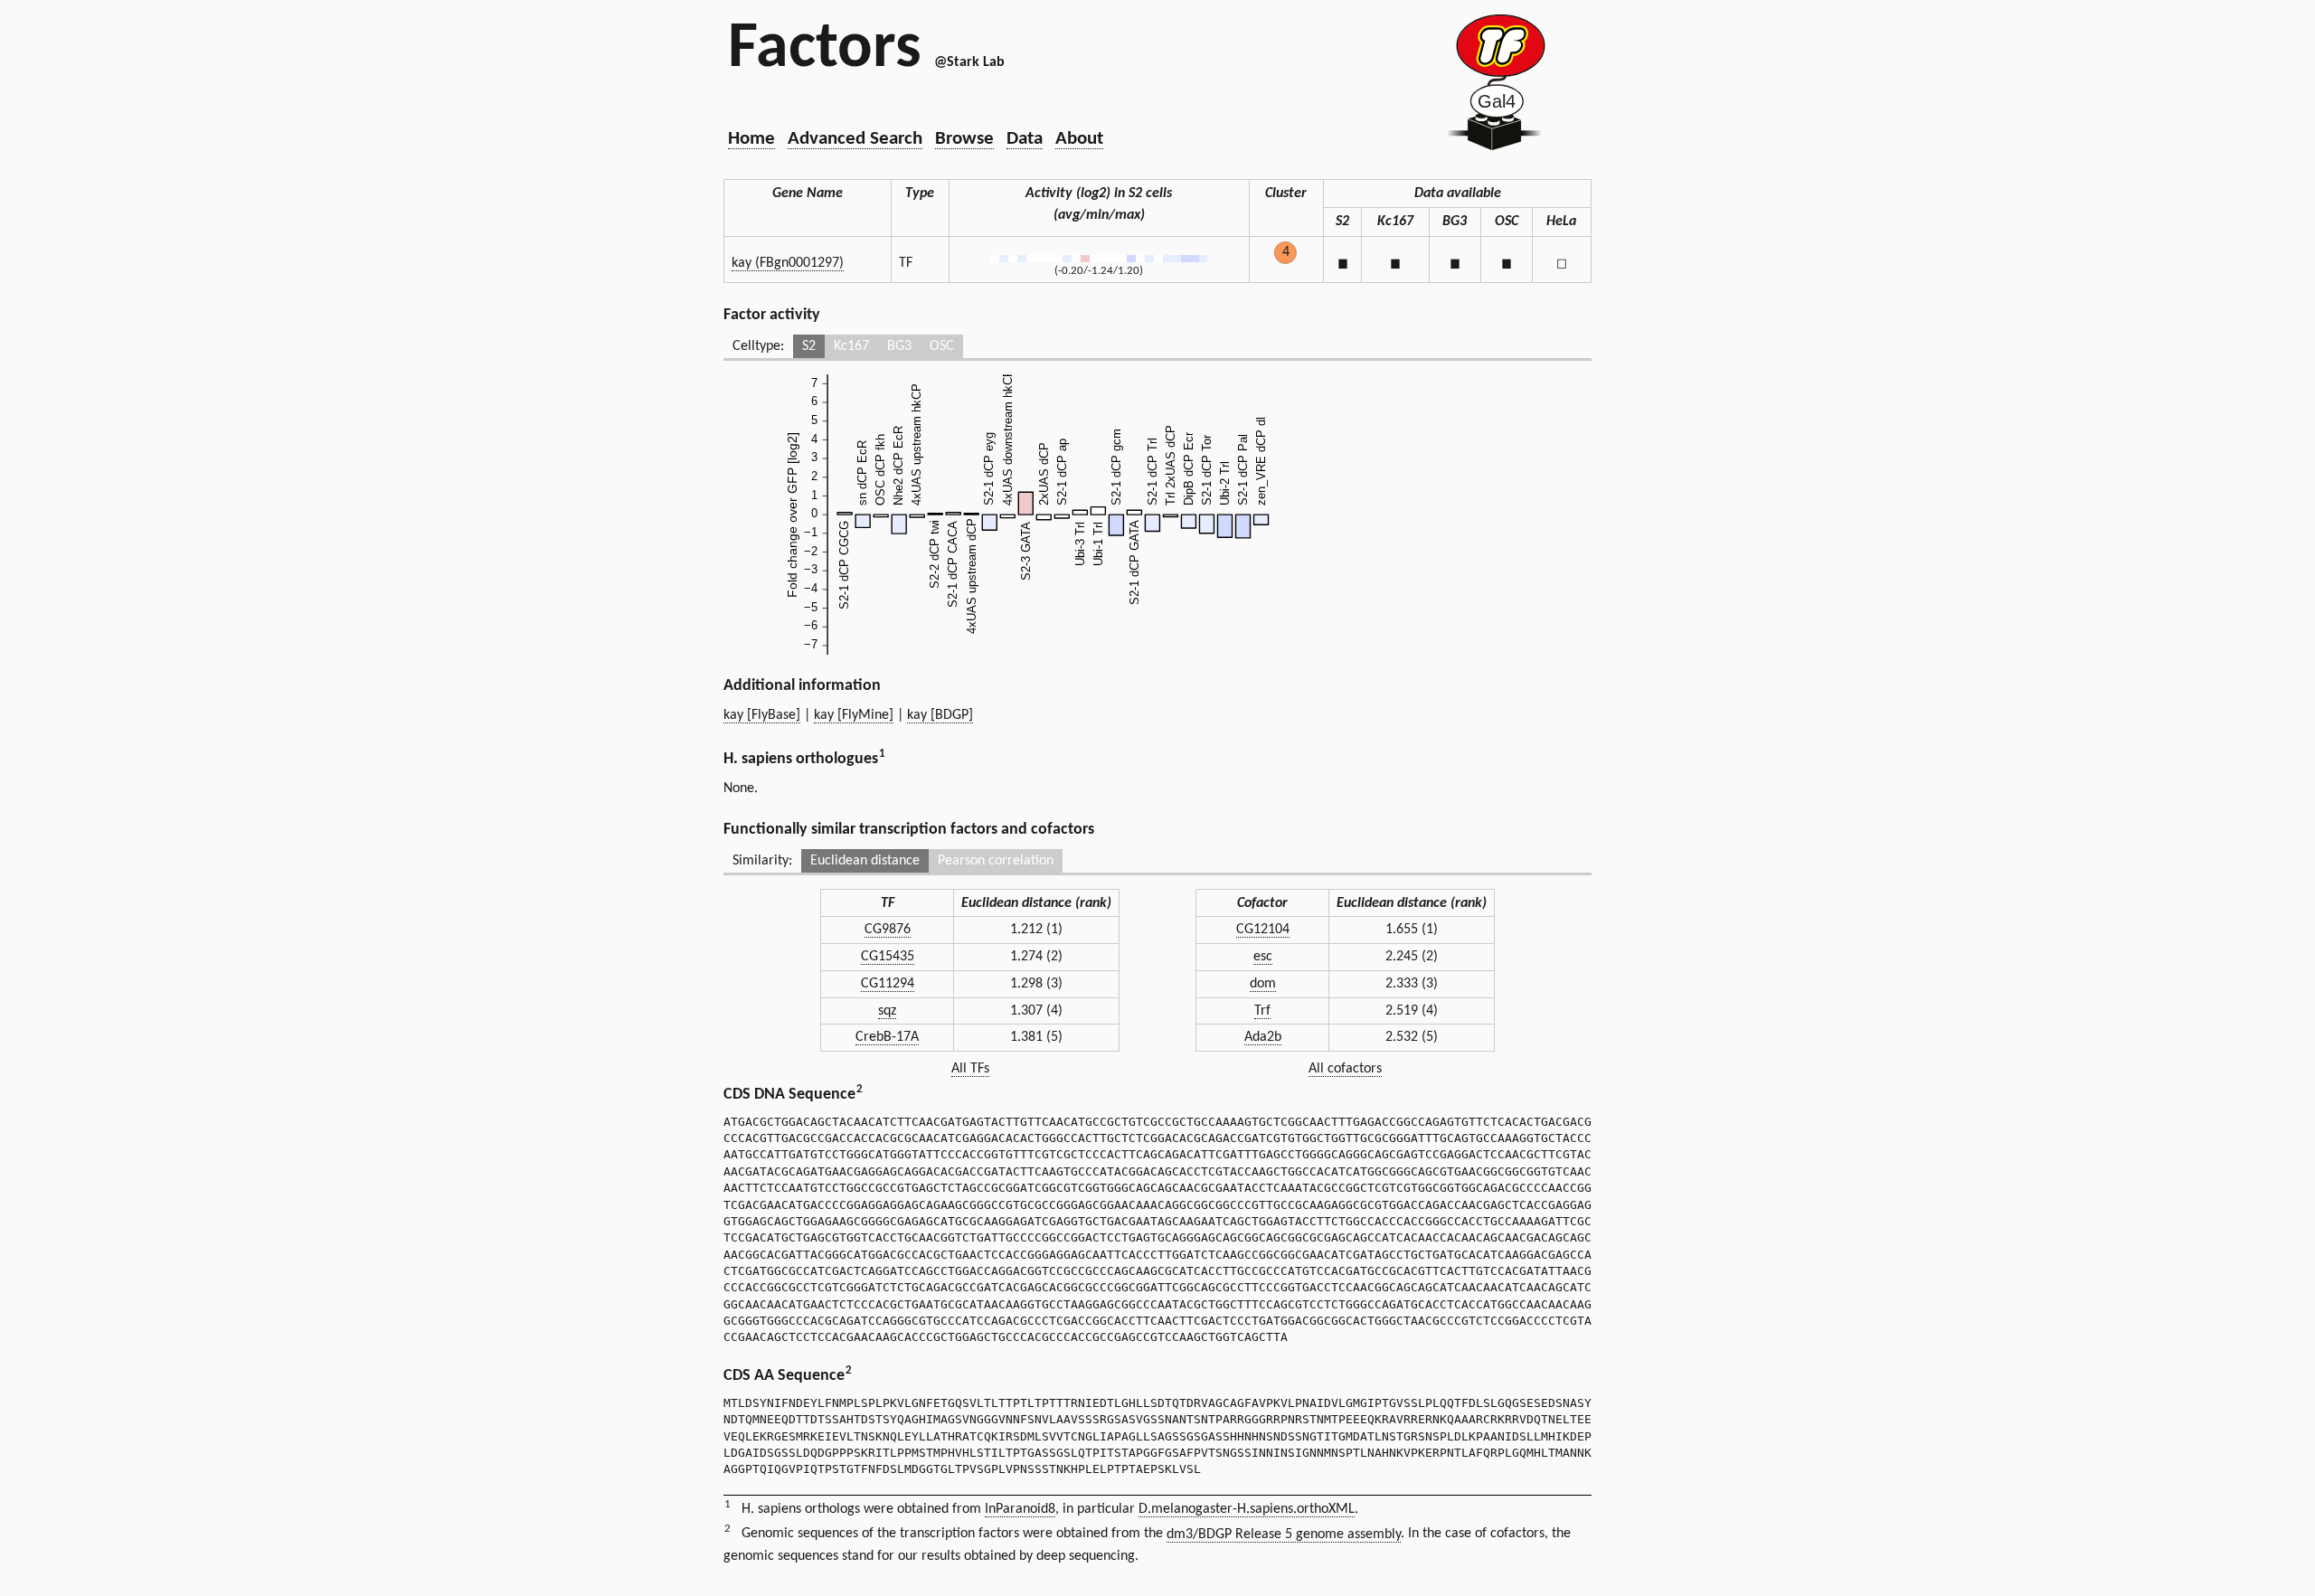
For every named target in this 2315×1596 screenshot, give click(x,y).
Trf (1262, 1011)
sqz (887, 1011)
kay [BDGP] (940, 715)
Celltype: (758, 346)
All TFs (970, 1069)
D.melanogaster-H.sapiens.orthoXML (1247, 1509)
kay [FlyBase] (762, 715)
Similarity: (762, 861)
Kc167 (851, 346)
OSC (942, 346)
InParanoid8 (1020, 1509)
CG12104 (1263, 930)
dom (1263, 984)
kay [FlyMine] (854, 715)
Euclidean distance (865, 861)
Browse (964, 139)
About (1079, 139)
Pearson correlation (996, 861)
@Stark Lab (969, 62)
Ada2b (1263, 1037)
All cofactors (1345, 1069)
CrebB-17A (887, 1037)
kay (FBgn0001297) (788, 263)
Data (1025, 139)
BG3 (899, 346)
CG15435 (888, 957)
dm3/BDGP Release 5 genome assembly (1284, 1535)
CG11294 (888, 984)
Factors (825, 50)
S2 (809, 346)
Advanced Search (855, 139)
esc (1263, 957)
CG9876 (888, 930)
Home (751, 139)
